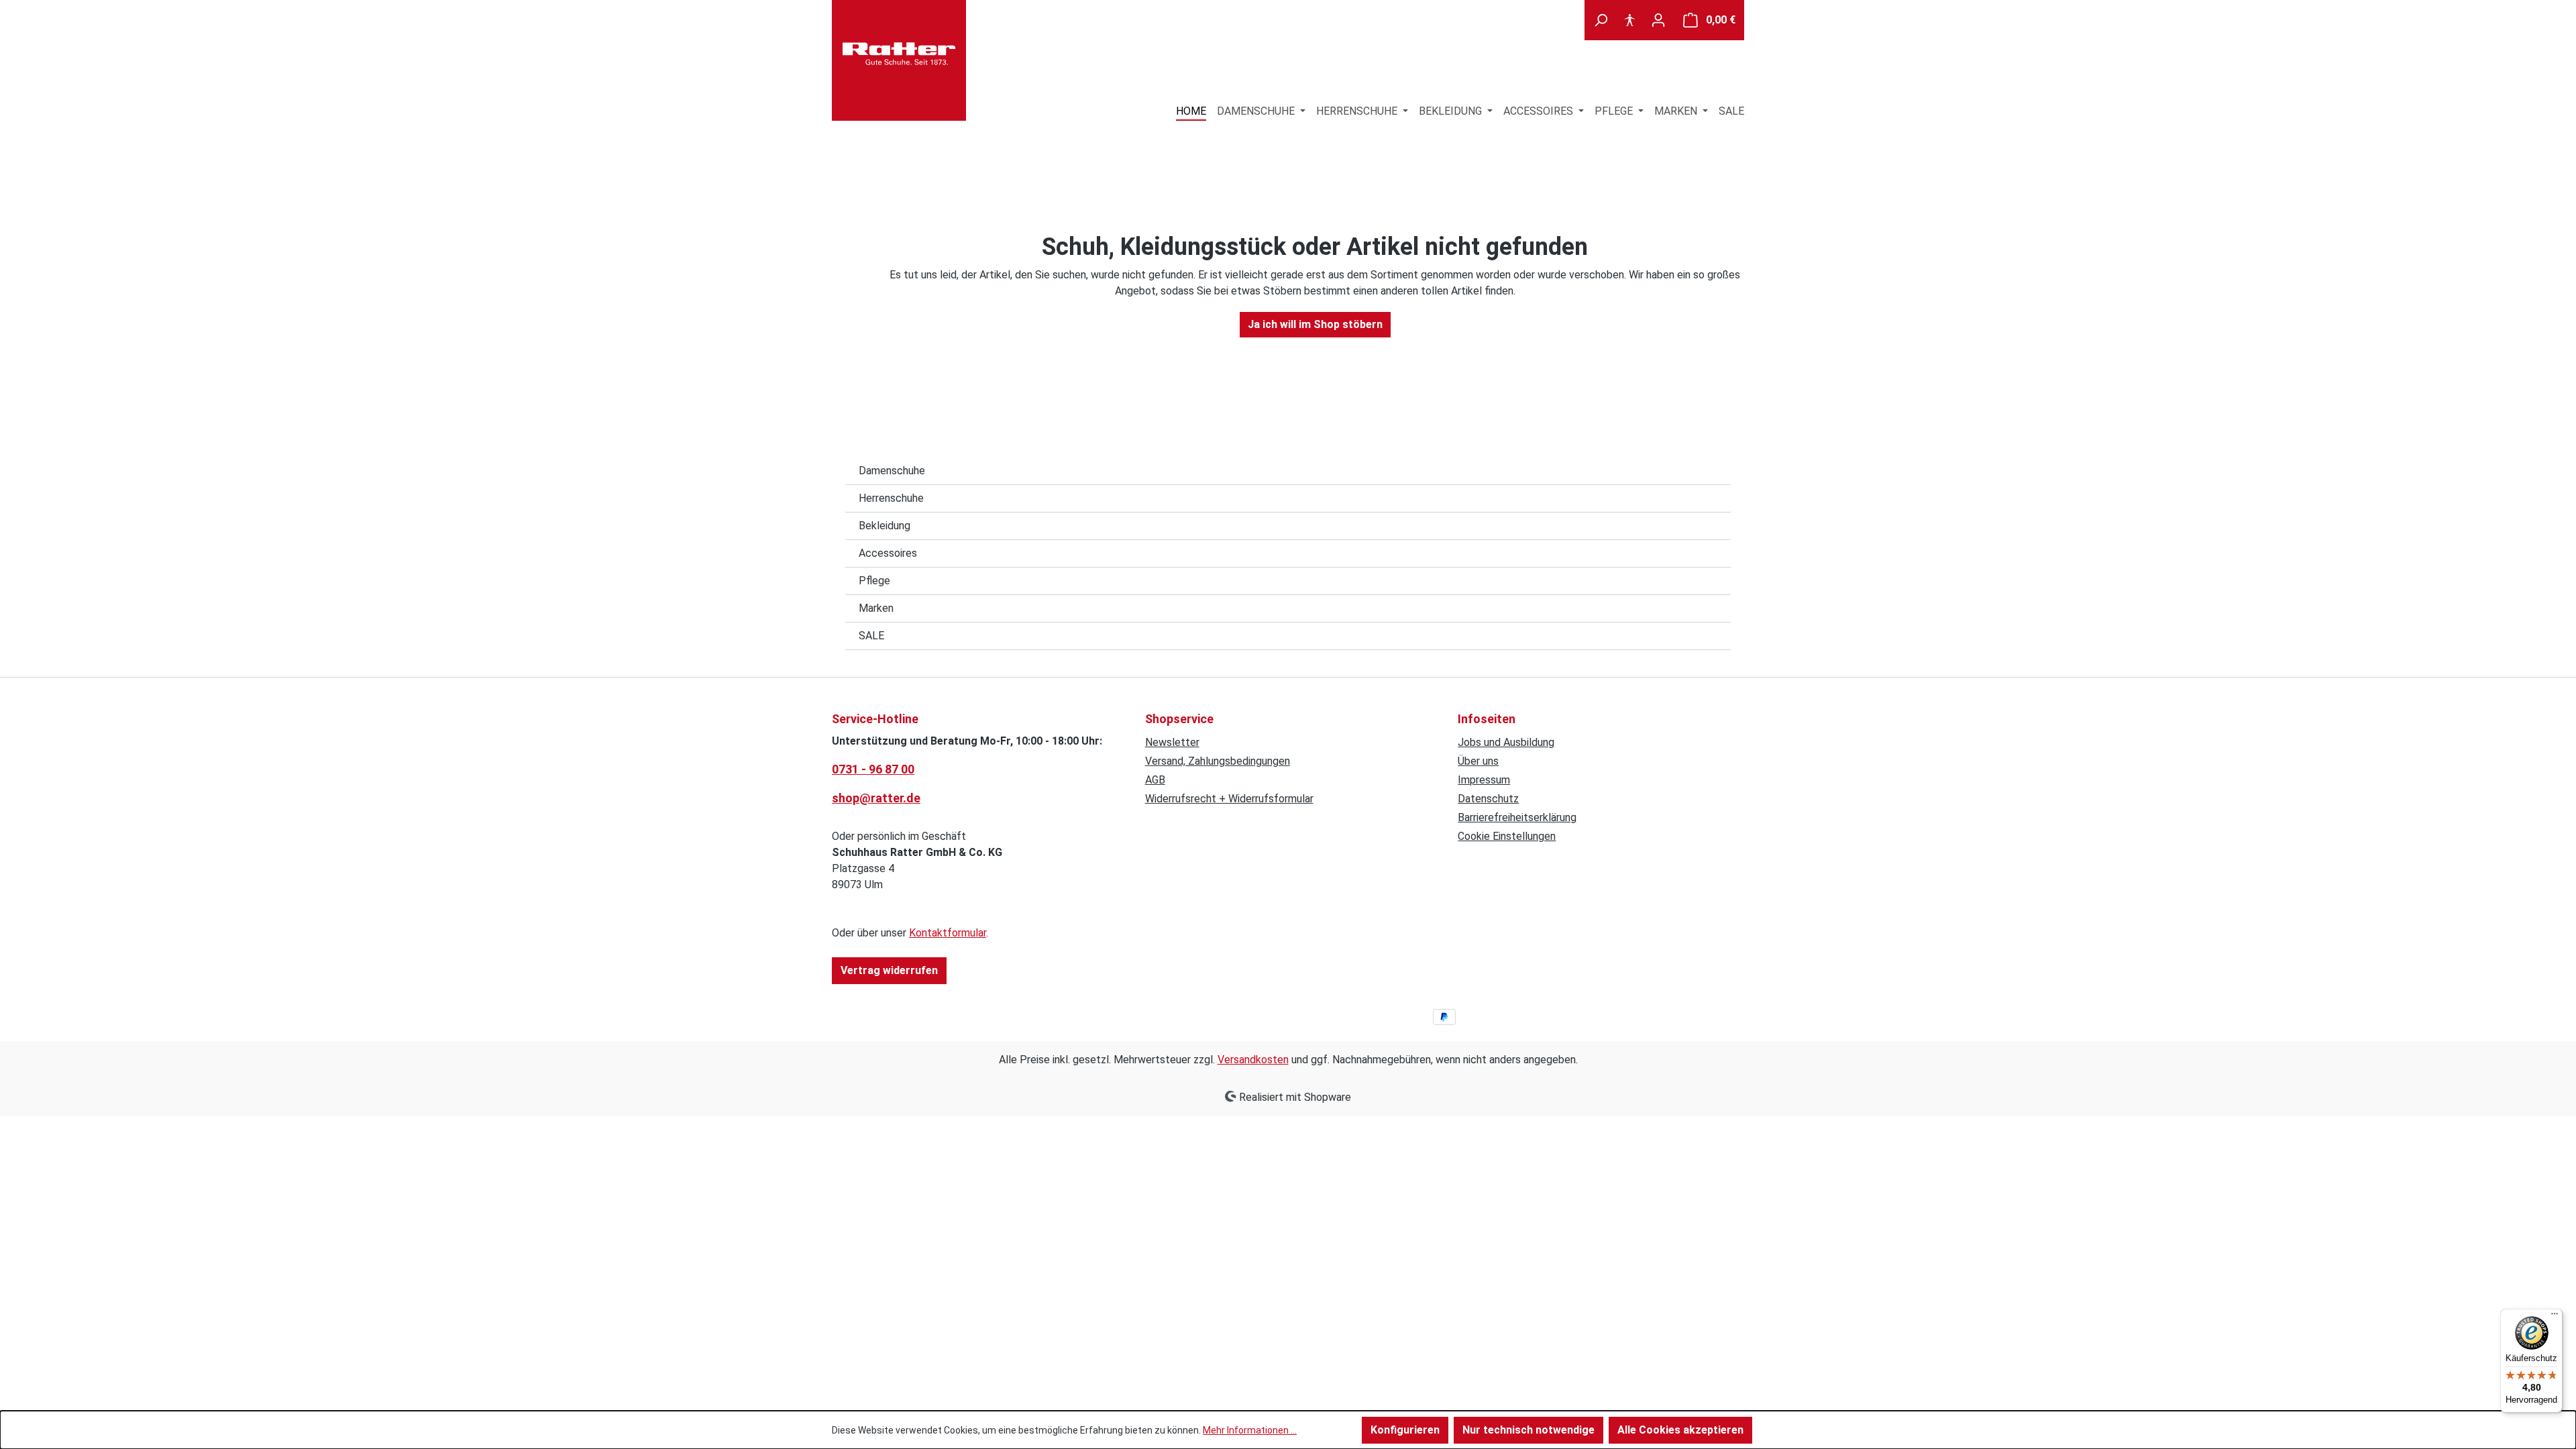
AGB (1155, 780)
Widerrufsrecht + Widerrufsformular (1229, 799)
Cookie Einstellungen (1507, 836)
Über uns (1478, 761)
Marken (876, 608)
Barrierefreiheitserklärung (1517, 817)
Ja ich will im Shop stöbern (1315, 324)
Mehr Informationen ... (1250, 1430)
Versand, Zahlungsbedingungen (1218, 761)
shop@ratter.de (876, 798)
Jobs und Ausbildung (1506, 742)
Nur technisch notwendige (1528, 1430)
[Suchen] (1601, 20)
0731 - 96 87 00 (873, 769)
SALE (871, 636)
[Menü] (2555, 1317)
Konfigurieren (1405, 1430)
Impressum (1484, 780)
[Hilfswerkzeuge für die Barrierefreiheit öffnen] (1629, 20)
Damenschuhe (892, 471)
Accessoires (888, 553)
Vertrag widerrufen (889, 970)
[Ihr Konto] (1658, 20)
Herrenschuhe (891, 498)
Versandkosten (1253, 1060)
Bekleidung (884, 526)
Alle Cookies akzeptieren (1680, 1430)
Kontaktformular (948, 933)
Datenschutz (1488, 799)
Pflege (874, 581)
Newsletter (1172, 742)
